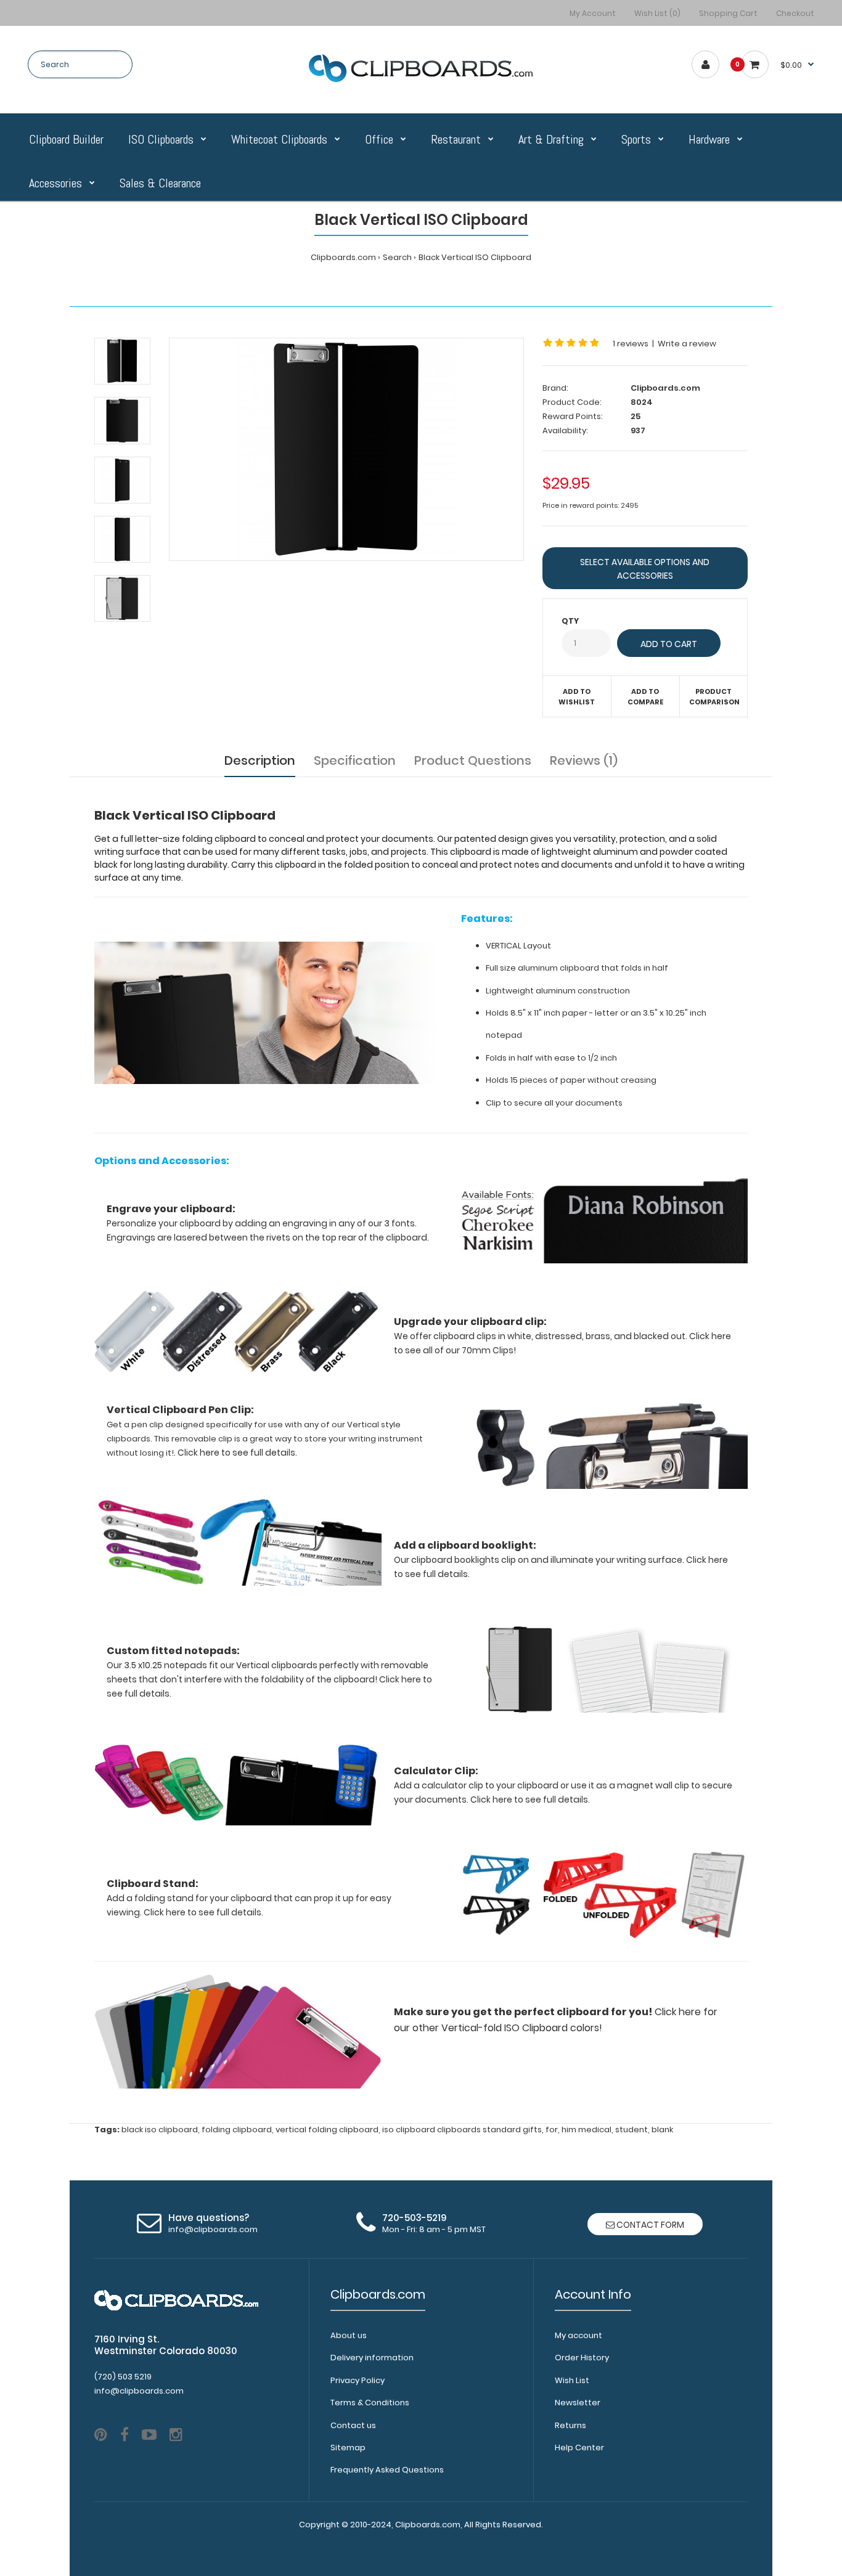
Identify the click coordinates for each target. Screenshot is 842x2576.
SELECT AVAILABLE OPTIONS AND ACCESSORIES (645, 569)
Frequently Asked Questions (387, 2470)
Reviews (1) (584, 760)
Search (397, 257)
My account (578, 2335)
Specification (355, 760)
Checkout (795, 13)
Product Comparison (714, 697)
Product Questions (473, 760)
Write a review (687, 344)
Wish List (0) (657, 13)
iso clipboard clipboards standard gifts (462, 2130)
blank (662, 2130)
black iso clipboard (160, 2130)
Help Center (579, 2448)
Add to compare (645, 697)
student (631, 2130)
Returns (570, 2425)
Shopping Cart (728, 13)
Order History (582, 2358)
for (552, 2130)
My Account (593, 13)
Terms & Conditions (370, 2403)
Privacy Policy (358, 2380)
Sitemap (348, 2448)
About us (349, 2335)
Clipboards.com (343, 257)
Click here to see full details (236, 1453)
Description (260, 760)
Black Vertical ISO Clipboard (475, 257)
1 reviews (631, 344)
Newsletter (578, 2403)
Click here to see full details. (530, 1800)
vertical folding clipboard (327, 2130)
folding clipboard (237, 2130)
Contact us (353, 2425)
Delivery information (372, 2358)
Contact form (649, 2225)
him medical (587, 2130)
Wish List (572, 2380)
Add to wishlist (577, 697)
